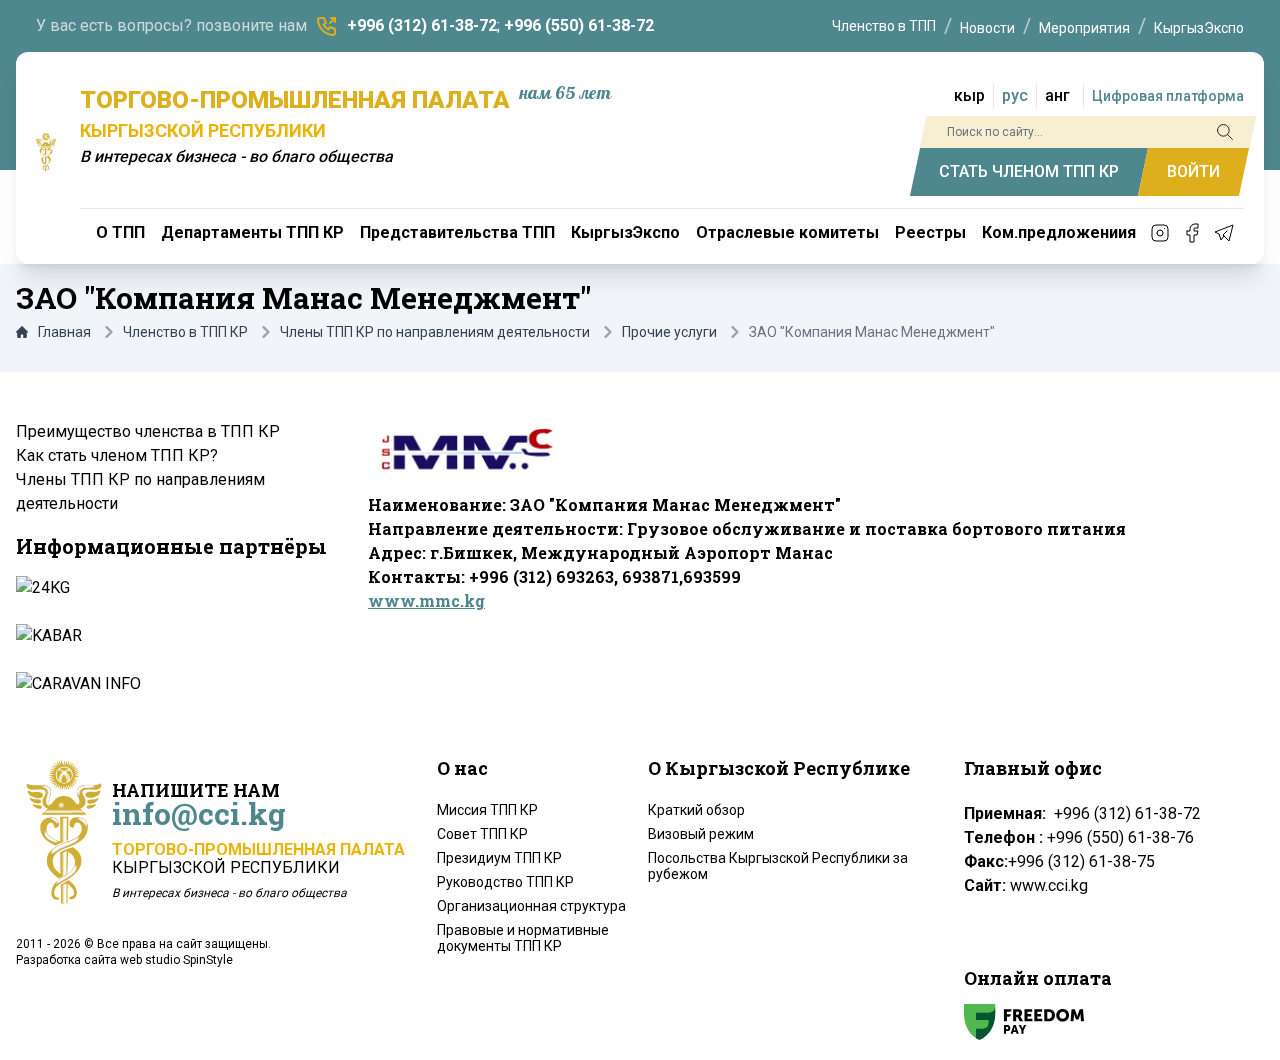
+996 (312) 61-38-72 (422, 25)
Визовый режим (701, 834)
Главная (64, 332)
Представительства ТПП (457, 232)
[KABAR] (170, 636)
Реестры (930, 232)
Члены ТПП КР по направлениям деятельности (435, 332)
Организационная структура (531, 906)
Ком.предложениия (1059, 232)
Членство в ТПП (884, 26)
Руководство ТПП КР (505, 882)
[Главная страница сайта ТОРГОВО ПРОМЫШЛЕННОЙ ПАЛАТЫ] (46, 152)
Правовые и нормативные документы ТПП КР (523, 938)
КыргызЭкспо (1199, 28)
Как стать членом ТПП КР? (117, 455)
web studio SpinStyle (176, 960)
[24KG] (170, 588)
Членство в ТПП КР (185, 332)
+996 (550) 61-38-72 (579, 25)
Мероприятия (1084, 28)
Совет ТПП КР (482, 834)
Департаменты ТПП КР (252, 232)
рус (1015, 95)
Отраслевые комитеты (787, 232)
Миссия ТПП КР (487, 810)
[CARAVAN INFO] (170, 684)
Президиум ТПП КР (499, 858)
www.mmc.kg (426, 600)
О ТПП (120, 232)
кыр (969, 95)
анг (1057, 95)
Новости (987, 28)
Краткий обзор (696, 810)
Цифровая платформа (1168, 96)
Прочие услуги (669, 332)
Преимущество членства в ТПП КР (148, 431)
